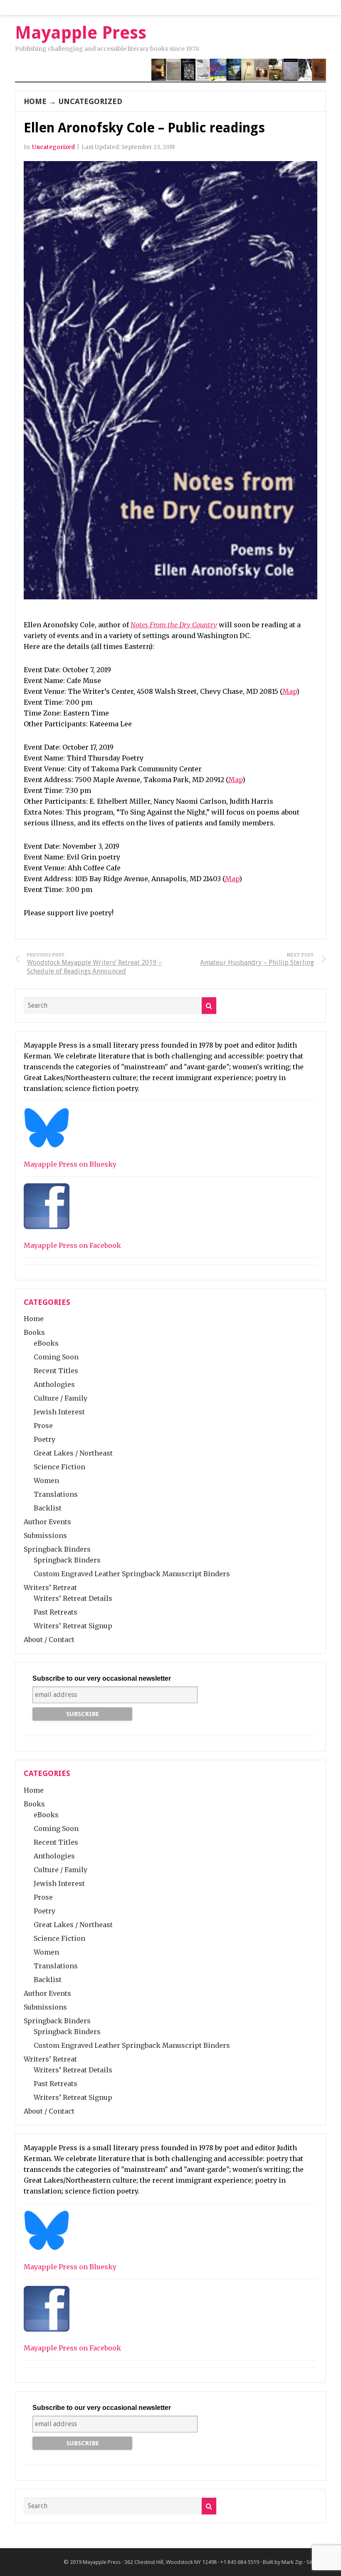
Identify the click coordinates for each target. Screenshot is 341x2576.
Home (35, 101)
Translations (56, 1494)
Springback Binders (57, 1549)
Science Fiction (59, 1467)
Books (34, 1332)
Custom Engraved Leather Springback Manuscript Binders (132, 1574)
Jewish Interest (59, 1412)
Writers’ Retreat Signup (73, 1626)
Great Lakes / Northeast (73, 1453)
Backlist (48, 1508)
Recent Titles (56, 1371)
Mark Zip (292, 2562)
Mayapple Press (102, 2562)
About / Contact (49, 1639)
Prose (43, 1426)
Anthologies (54, 1384)
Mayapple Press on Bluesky (70, 1164)
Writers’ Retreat (50, 1587)
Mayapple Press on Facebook (72, 1245)
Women (46, 1481)
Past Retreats (56, 1612)
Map (289, 691)
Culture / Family (61, 1398)
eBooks (46, 1343)
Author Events (47, 1522)
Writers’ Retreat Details (73, 1598)
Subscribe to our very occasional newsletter (102, 1678)
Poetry (44, 1439)
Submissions (45, 1535)
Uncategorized (90, 101)
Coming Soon (56, 1357)
